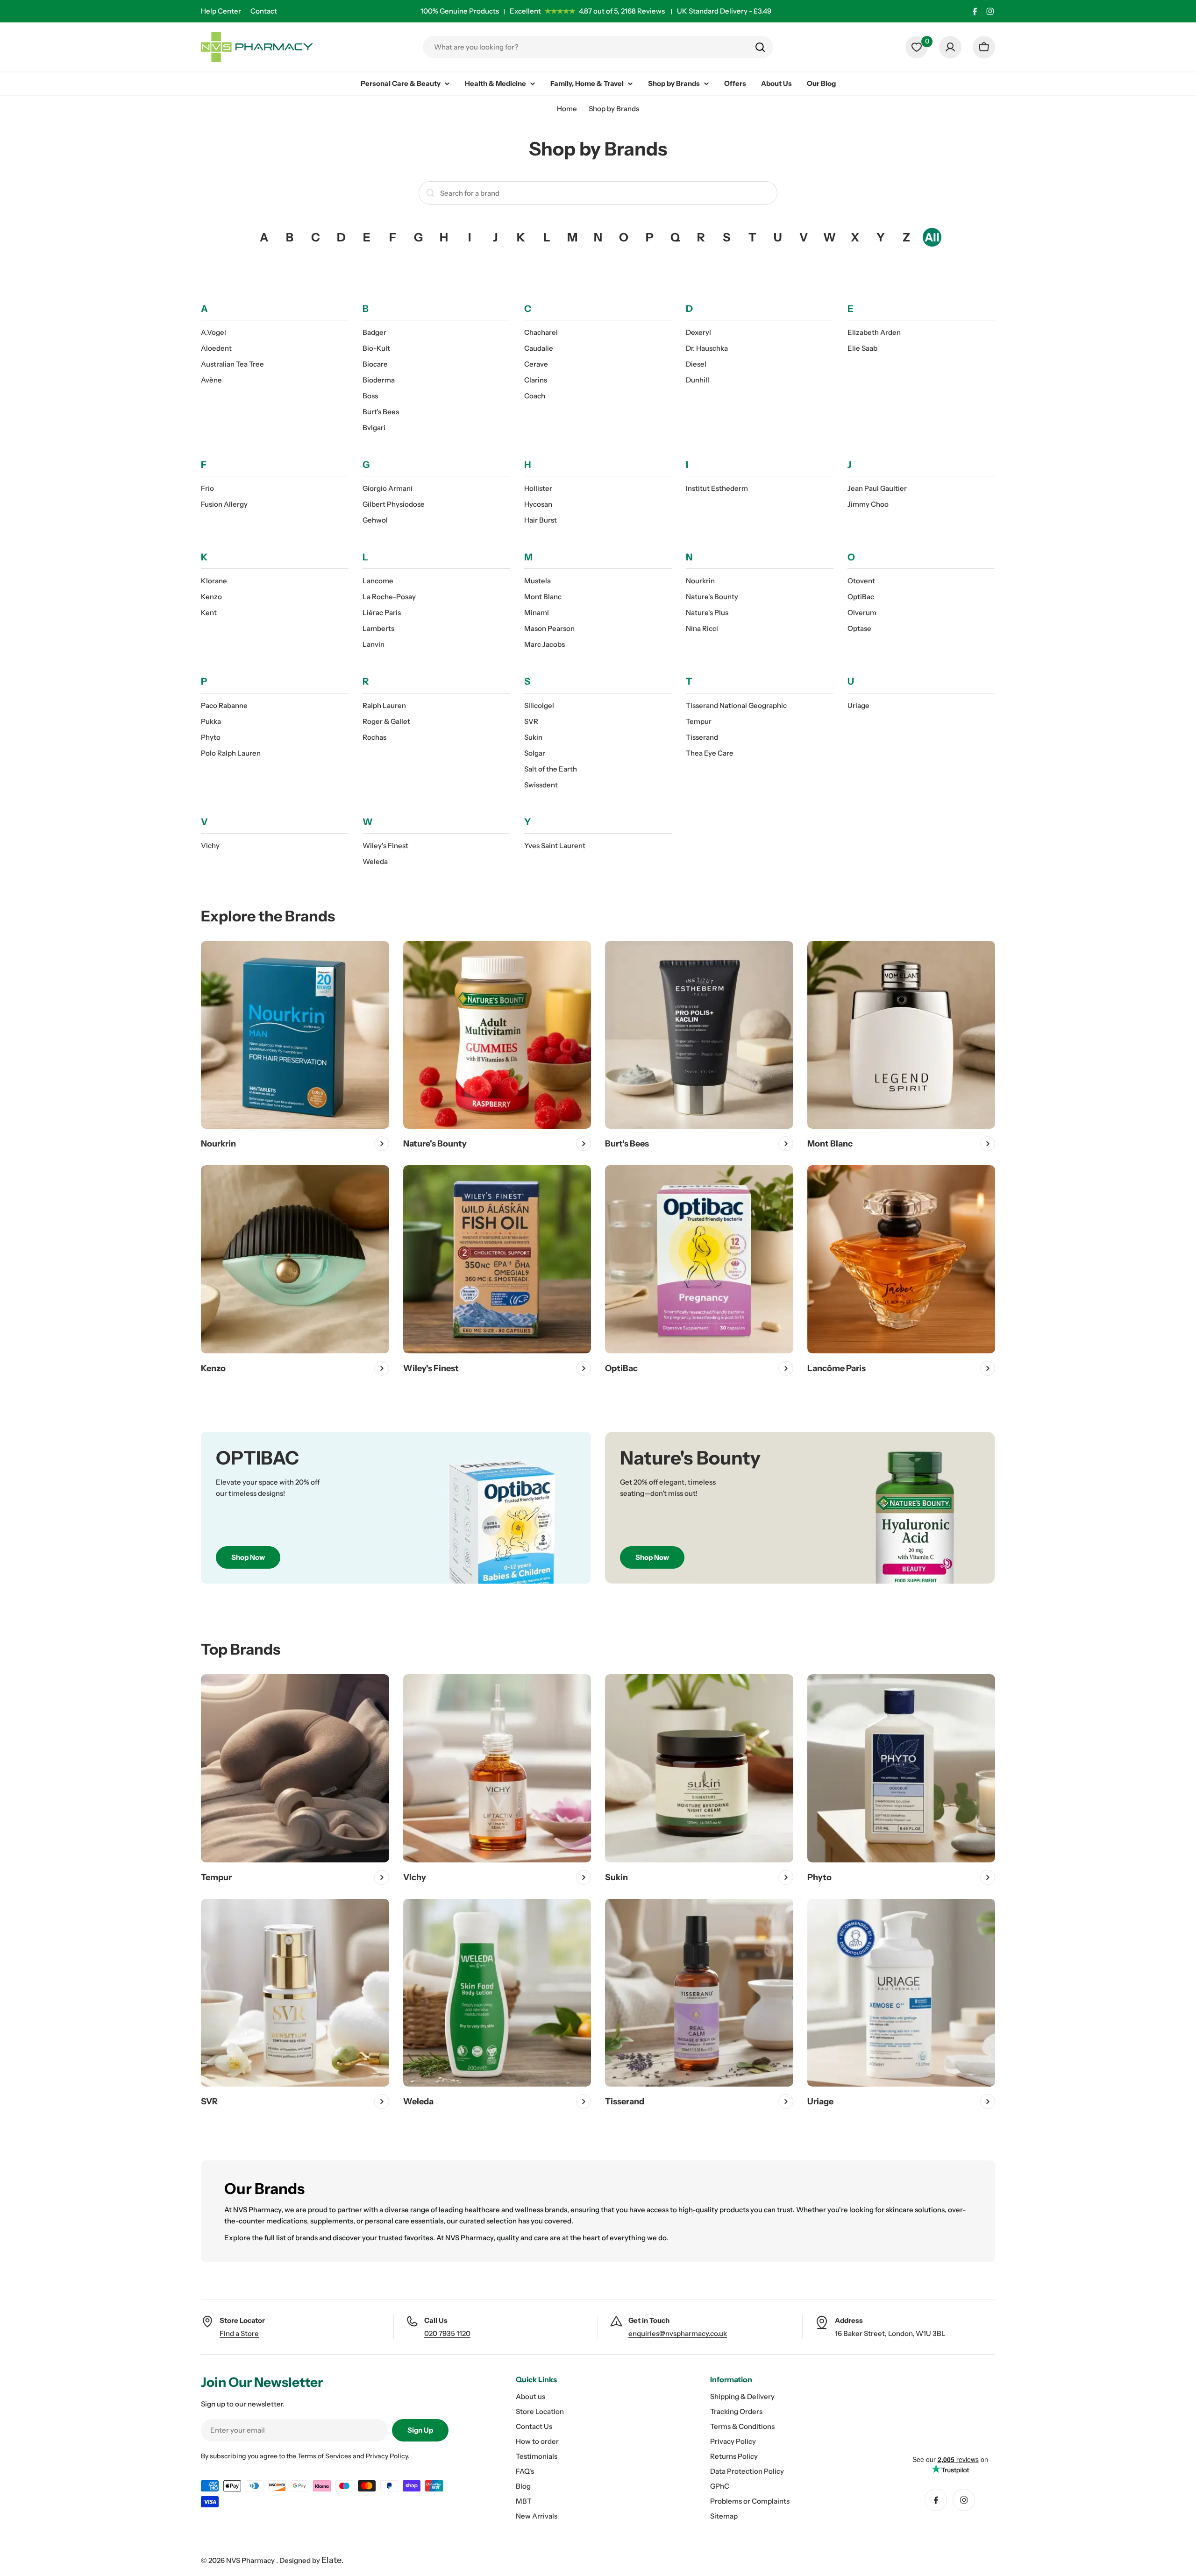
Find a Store (239, 2333)
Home (567, 109)
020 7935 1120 (447, 2333)
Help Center (221, 11)
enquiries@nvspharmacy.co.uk (678, 2333)
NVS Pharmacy (251, 2560)
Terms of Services (324, 2456)
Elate (331, 2560)
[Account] (950, 47)
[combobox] (598, 47)
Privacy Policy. (388, 2456)
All (932, 237)
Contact (264, 11)
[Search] (760, 47)
